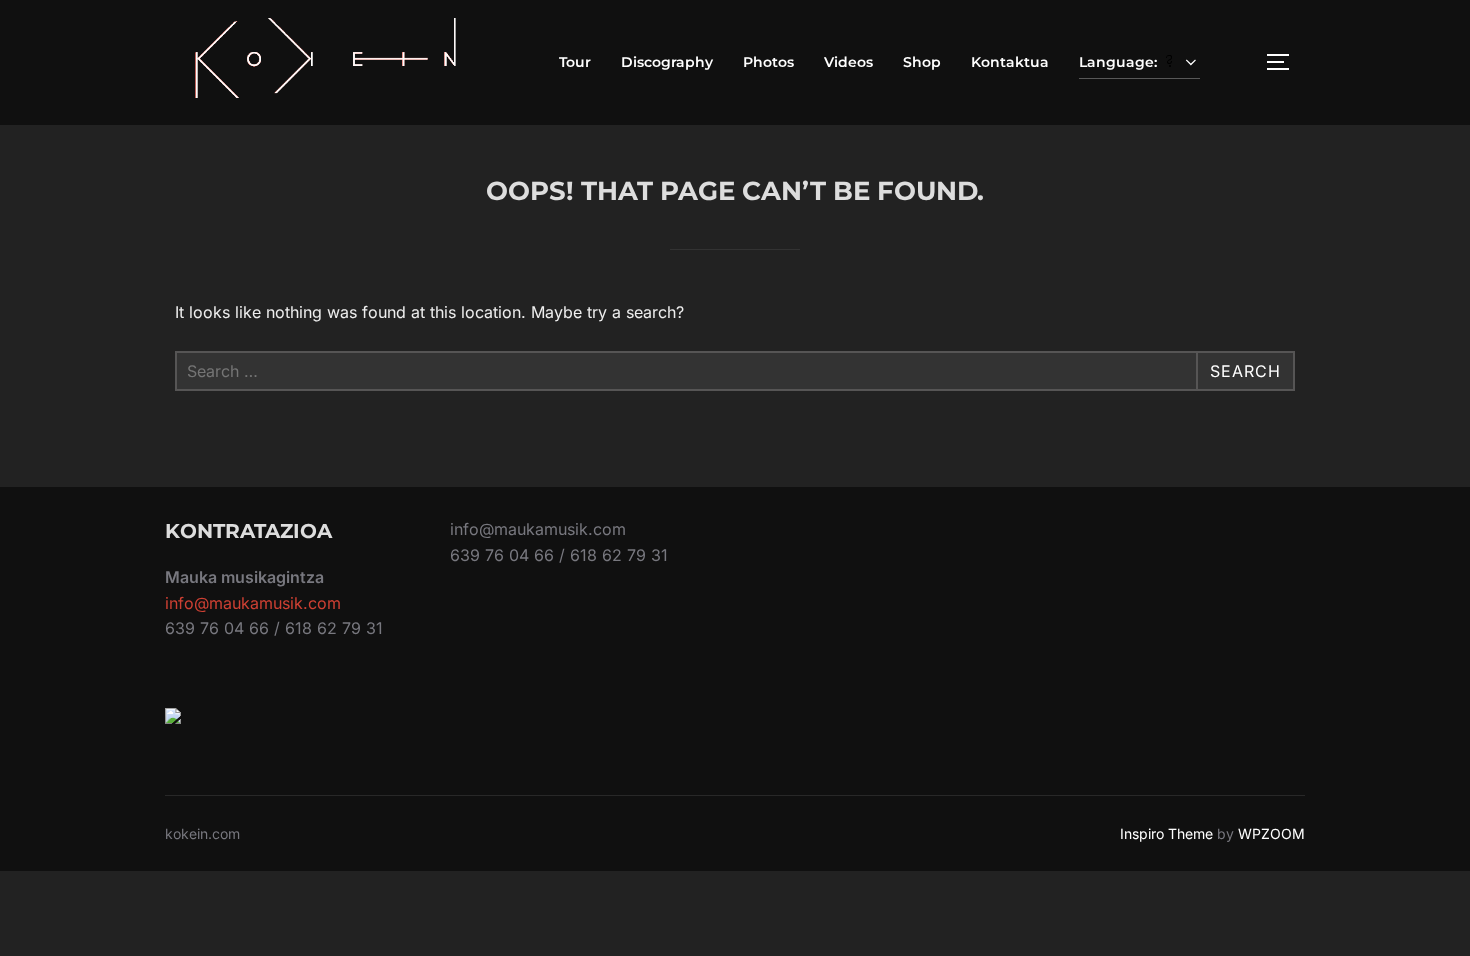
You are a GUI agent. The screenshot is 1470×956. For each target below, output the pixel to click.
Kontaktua (1010, 62)
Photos (768, 62)
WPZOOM (1271, 833)
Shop (922, 62)
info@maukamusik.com (253, 603)
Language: (1120, 62)
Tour (575, 62)
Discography (667, 62)
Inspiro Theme (1166, 833)
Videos (848, 62)
